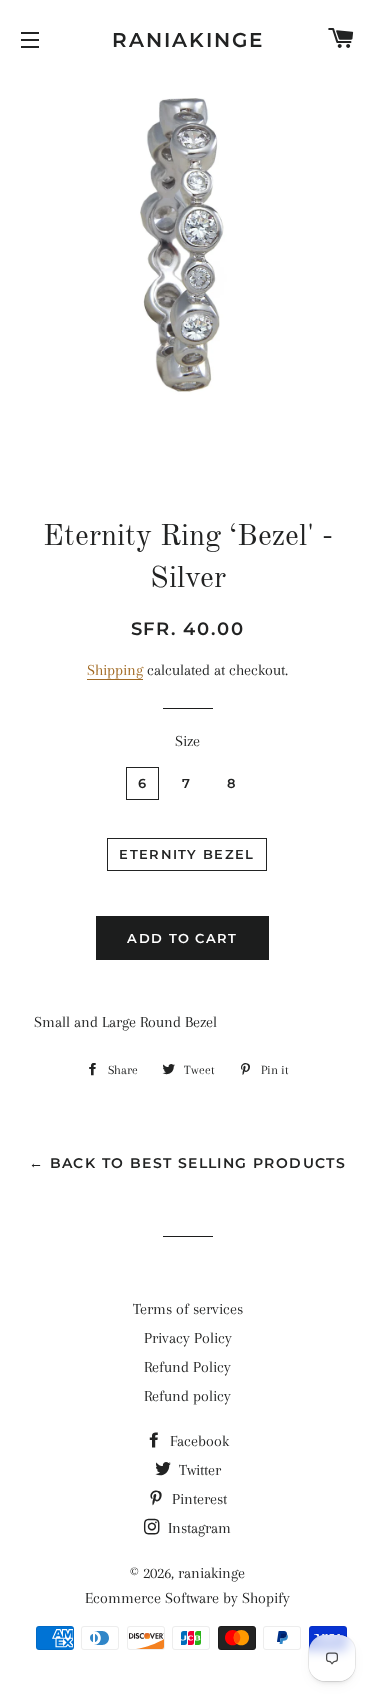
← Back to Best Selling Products (187, 1163)
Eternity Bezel (186, 854)
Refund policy (187, 1396)
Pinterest (197, 1499)
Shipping (115, 670)
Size (187, 741)
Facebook (197, 1441)
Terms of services (188, 1309)
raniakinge (188, 40)
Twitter (198, 1470)
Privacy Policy (188, 1338)
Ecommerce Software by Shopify (187, 1598)
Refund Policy (187, 1367)
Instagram (197, 1528)
